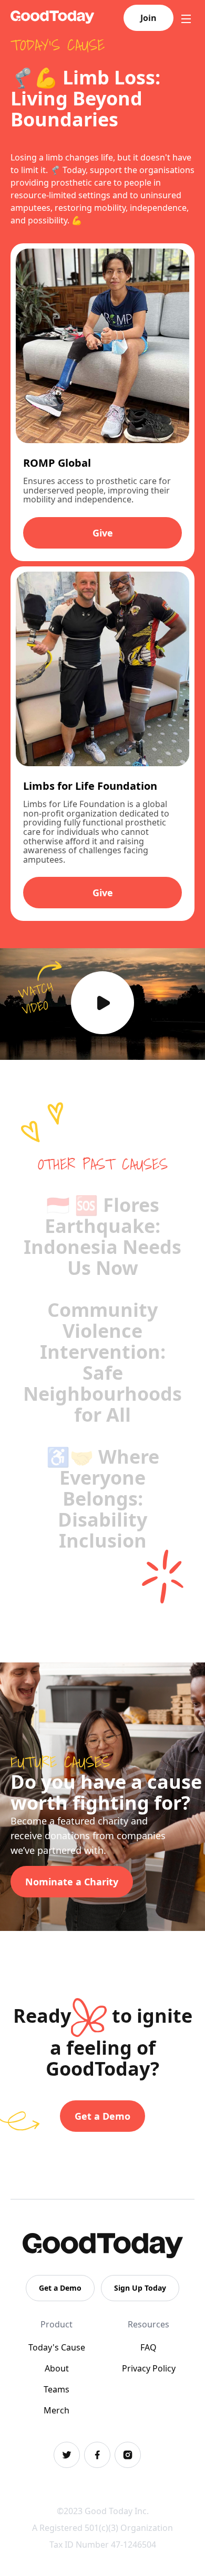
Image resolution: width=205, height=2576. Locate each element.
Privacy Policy (149, 2368)
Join (148, 18)
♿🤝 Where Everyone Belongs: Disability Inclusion (103, 1499)
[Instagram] (128, 2455)
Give (103, 533)
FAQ (148, 2347)
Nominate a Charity (72, 1882)
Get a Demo (102, 2116)
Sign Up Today (140, 2288)
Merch (57, 2410)
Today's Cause (57, 2347)
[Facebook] (97, 2455)
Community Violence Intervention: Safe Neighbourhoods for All (102, 1362)
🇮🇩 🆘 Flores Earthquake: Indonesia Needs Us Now (102, 1236)
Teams (57, 2389)
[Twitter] (67, 2455)
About (57, 2368)
